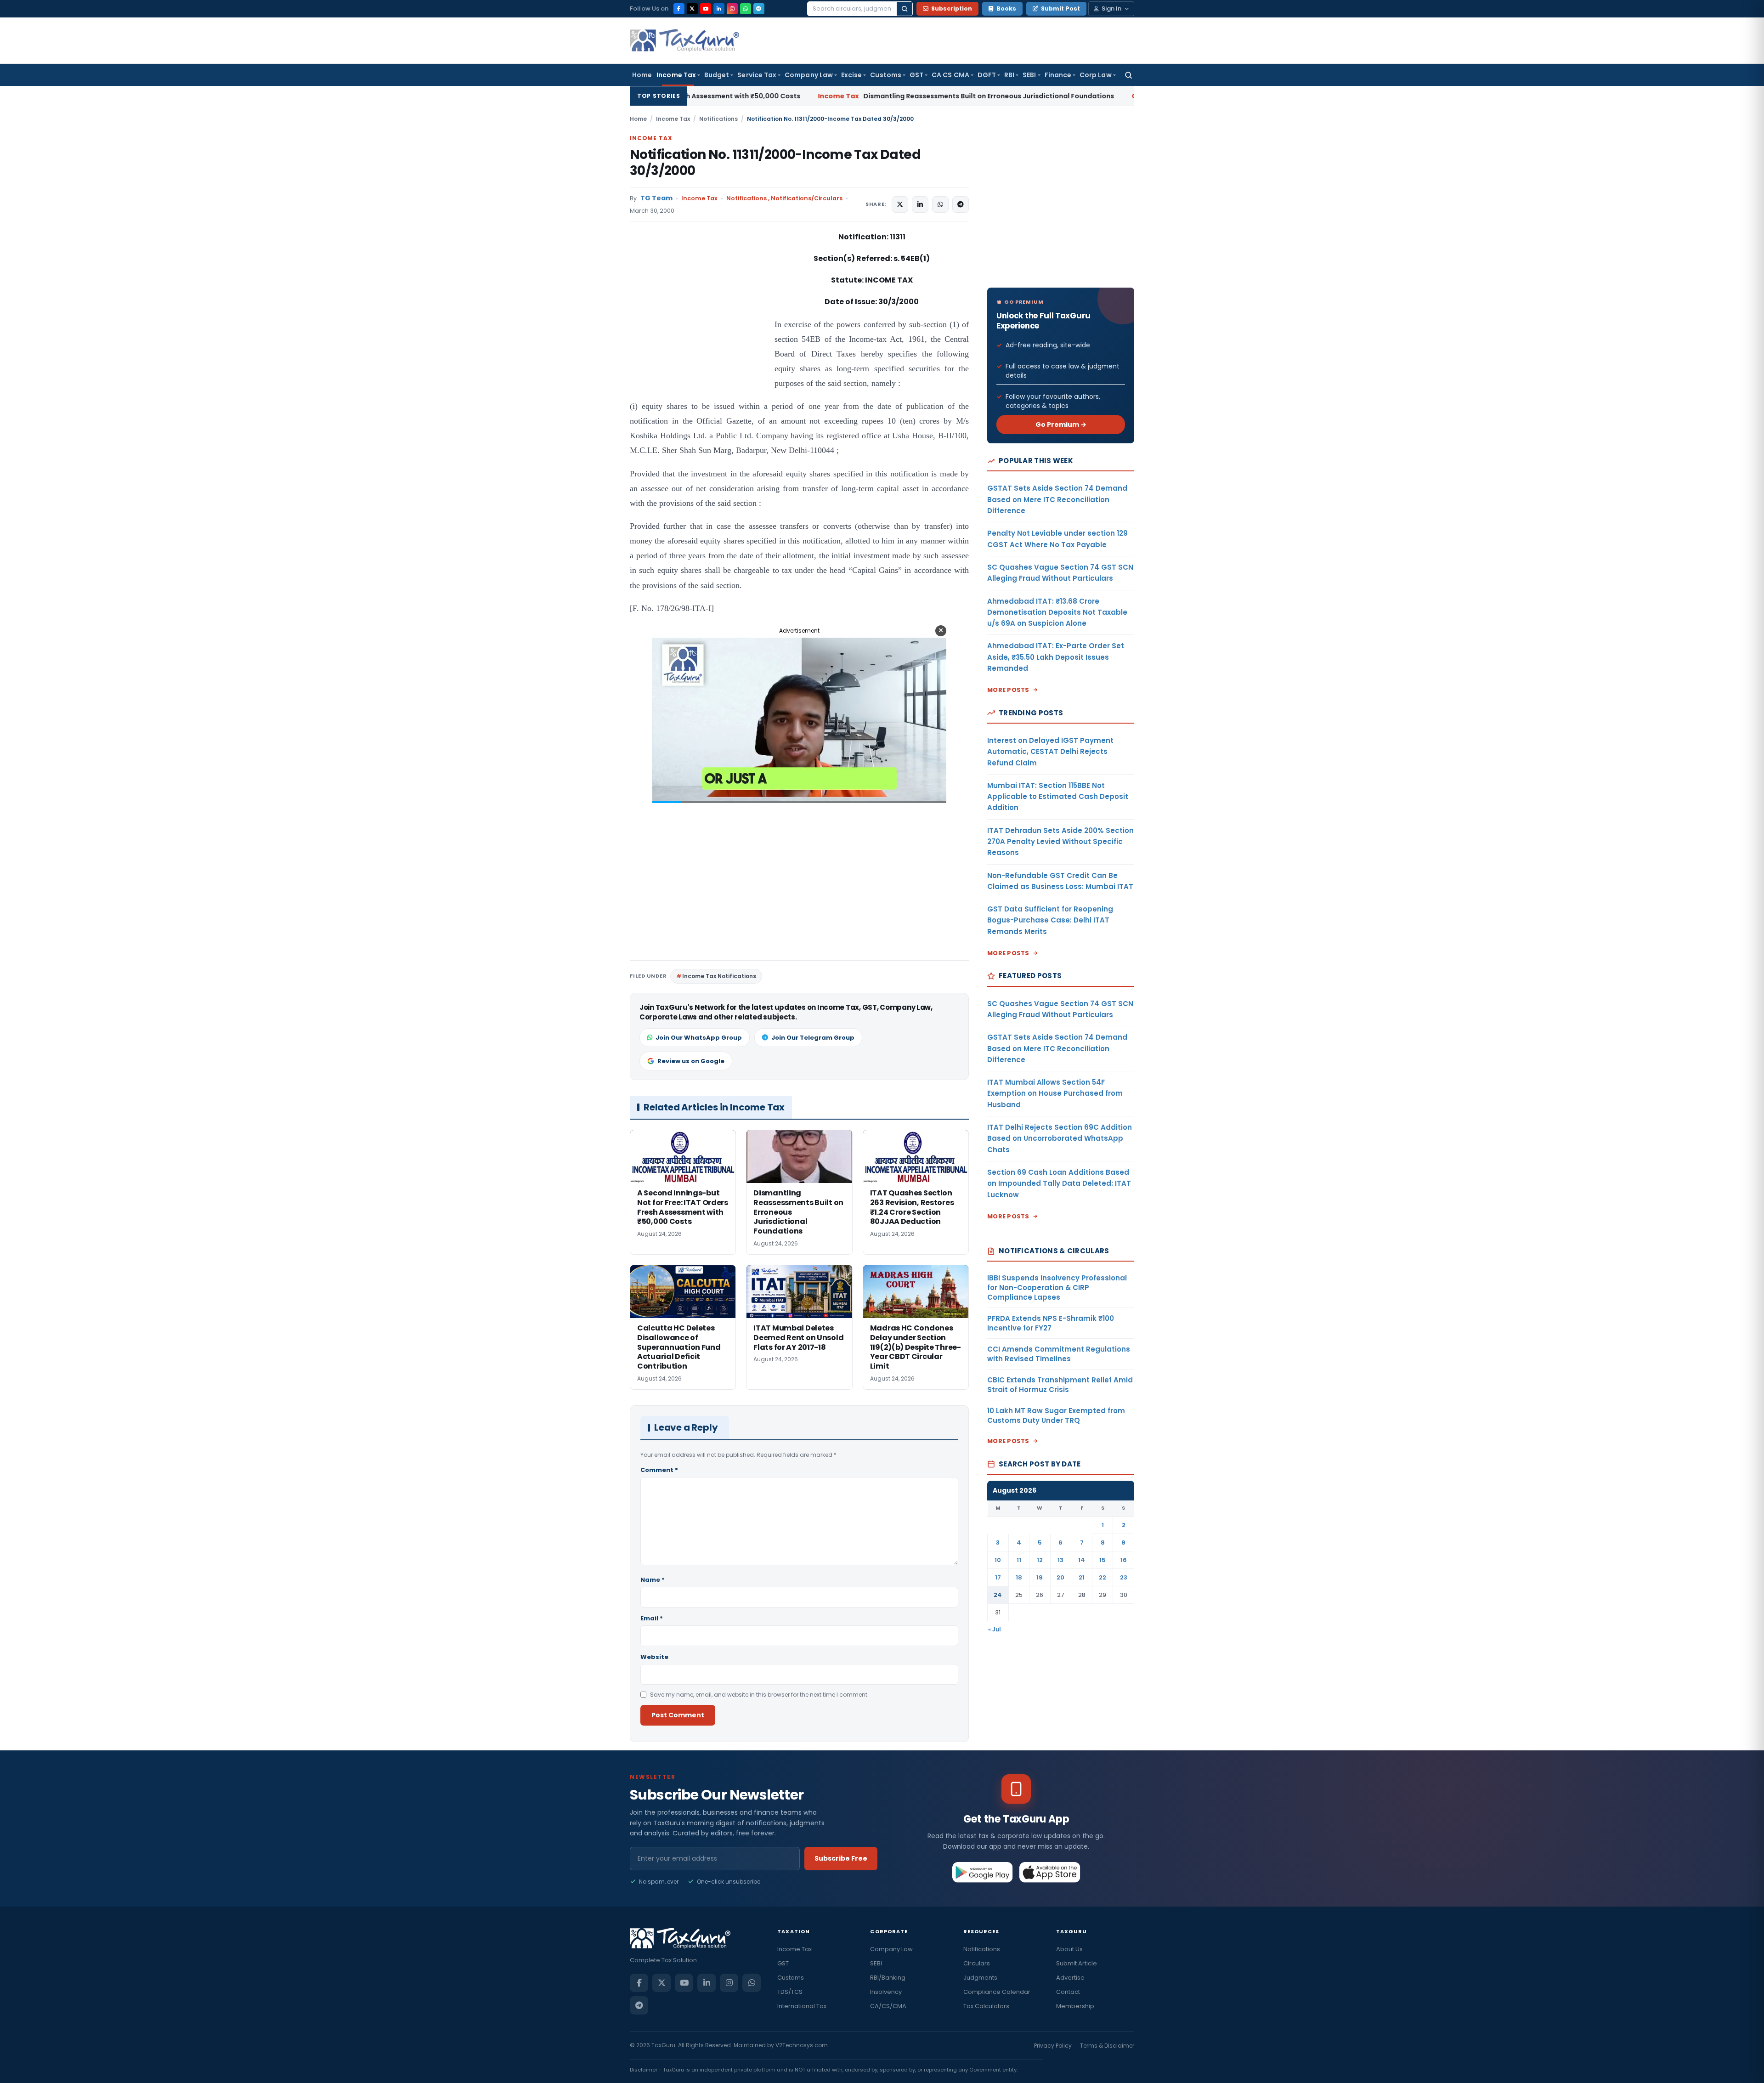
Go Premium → (1061, 425)
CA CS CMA (950, 75)
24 (998, 1595)
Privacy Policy (1053, 2046)
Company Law (809, 75)
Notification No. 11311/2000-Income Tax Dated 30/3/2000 (775, 163)
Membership (1075, 2006)
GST (916, 75)
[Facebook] (679, 9)
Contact (1068, 1992)
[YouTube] (706, 9)
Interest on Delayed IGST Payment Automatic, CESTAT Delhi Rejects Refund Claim (1050, 752)
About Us (1069, 1949)
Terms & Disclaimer (1107, 2046)
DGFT (987, 75)
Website (654, 1657)
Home (642, 75)
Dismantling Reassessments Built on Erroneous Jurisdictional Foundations (787, 96)
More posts (1008, 690)
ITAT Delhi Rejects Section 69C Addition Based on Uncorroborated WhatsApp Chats (1060, 1138)
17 (998, 1577)
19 (1040, 1577)
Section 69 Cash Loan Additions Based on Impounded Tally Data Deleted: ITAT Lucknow (1059, 1183)
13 (1060, 1560)
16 (1124, 1560)
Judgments (980, 1978)
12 (1040, 1560)
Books (1006, 8)
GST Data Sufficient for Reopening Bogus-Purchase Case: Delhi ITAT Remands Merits (1050, 920)
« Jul (995, 1629)
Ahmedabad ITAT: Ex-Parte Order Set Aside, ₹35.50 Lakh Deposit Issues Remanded (1056, 657)
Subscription (952, 8)
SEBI (1029, 75)
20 (1060, 1577)
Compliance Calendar (997, 1992)
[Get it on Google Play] (983, 1872)
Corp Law (1096, 75)
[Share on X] (900, 204)
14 (1082, 1560)
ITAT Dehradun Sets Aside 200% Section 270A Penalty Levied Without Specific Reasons (1060, 842)
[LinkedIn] (719, 9)
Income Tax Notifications (719, 976)
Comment (659, 1470)
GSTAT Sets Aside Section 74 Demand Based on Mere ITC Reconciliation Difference (1057, 499)
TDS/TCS (790, 1992)
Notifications (718, 119)
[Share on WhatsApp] (940, 204)
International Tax (802, 2006)
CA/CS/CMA (888, 2006)
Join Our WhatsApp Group (699, 1038)
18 (1019, 1577)
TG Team (656, 198)
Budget (717, 75)
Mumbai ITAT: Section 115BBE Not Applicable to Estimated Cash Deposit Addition (1058, 797)
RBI (1009, 75)
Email (652, 1618)
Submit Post (1060, 8)
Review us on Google (691, 1061)
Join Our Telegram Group (813, 1038)
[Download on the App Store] (1050, 1872)
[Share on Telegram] (961, 204)
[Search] (905, 9)
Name (653, 1580)
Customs (886, 75)
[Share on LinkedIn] (920, 204)
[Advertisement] (699, 323)
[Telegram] (759, 9)
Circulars (977, 1963)
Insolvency (886, 1992)
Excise (851, 75)
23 (1124, 1577)
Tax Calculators (986, 2006)
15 (1102, 1560)
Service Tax (757, 75)
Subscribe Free (841, 1858)
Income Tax (676, 75)
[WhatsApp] (746, 9)
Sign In (1111, 8)
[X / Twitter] (692, 9)
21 (1082, 1577)
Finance (1058, 75)
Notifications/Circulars (807, 198)
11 (1019, 1560)
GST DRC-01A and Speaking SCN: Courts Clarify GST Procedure (1102, 96)
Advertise (1070, 1978)
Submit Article (1077, 1963)
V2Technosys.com (802, 2045)
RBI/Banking (888, 1978)
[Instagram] (732, 9)
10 (998, 1560)
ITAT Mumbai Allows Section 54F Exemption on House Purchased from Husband (1055, 1093)
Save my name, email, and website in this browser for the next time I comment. (759, 1695)
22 (1102, 1577)
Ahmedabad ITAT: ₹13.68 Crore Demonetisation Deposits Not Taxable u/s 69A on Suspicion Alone (1057, 612)
